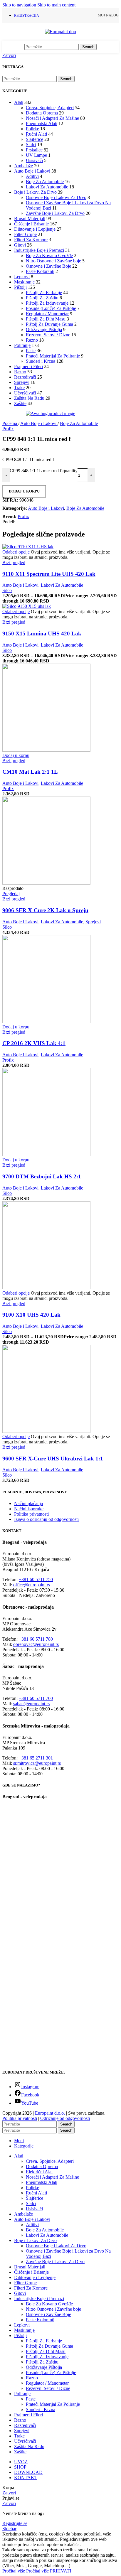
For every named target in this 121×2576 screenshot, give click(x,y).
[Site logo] (60, 32)
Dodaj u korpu (24, 491)
